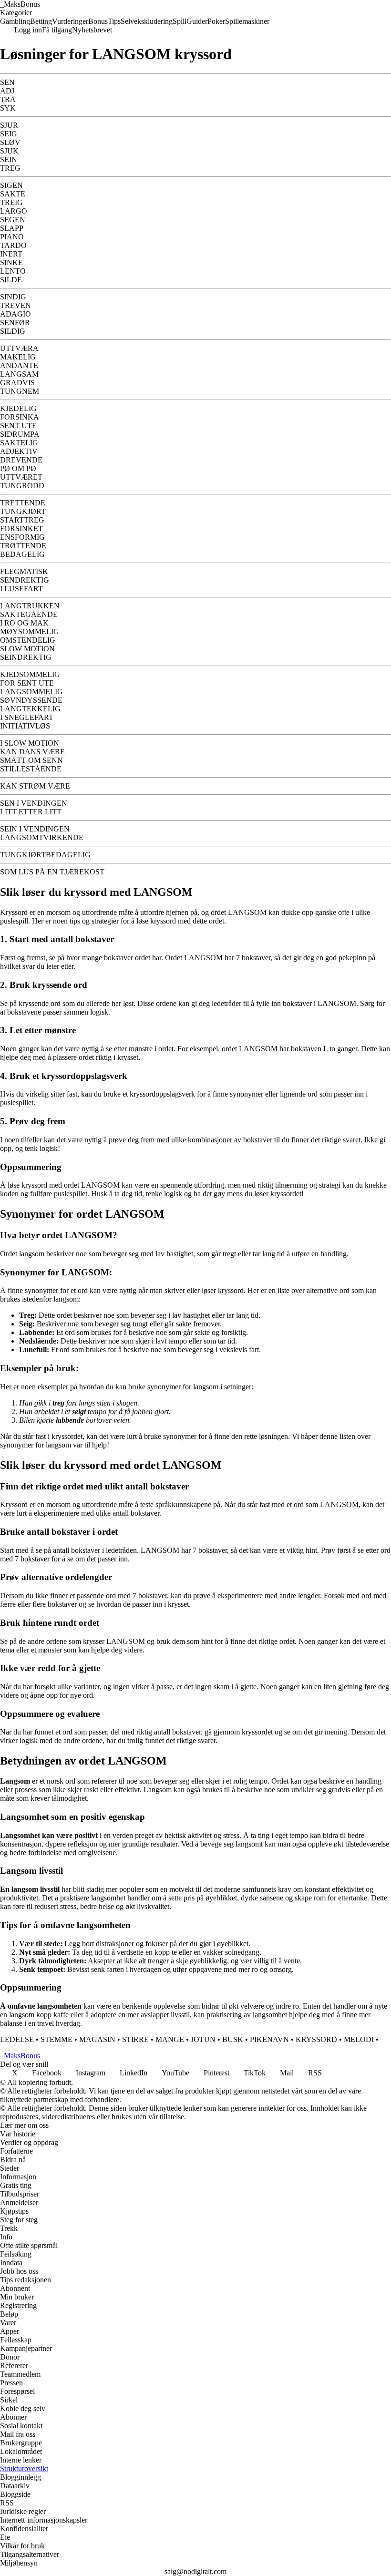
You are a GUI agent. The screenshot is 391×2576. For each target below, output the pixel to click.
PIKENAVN (269, 2039)
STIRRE (135, 2039)
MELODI (359, 2039)
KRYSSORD (316, 2039)
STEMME (57, 2039)
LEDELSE (17, 2039)
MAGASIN (97, 2039)
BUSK (233, 2039)
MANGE (170, 2039)
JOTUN (203, 2039)
